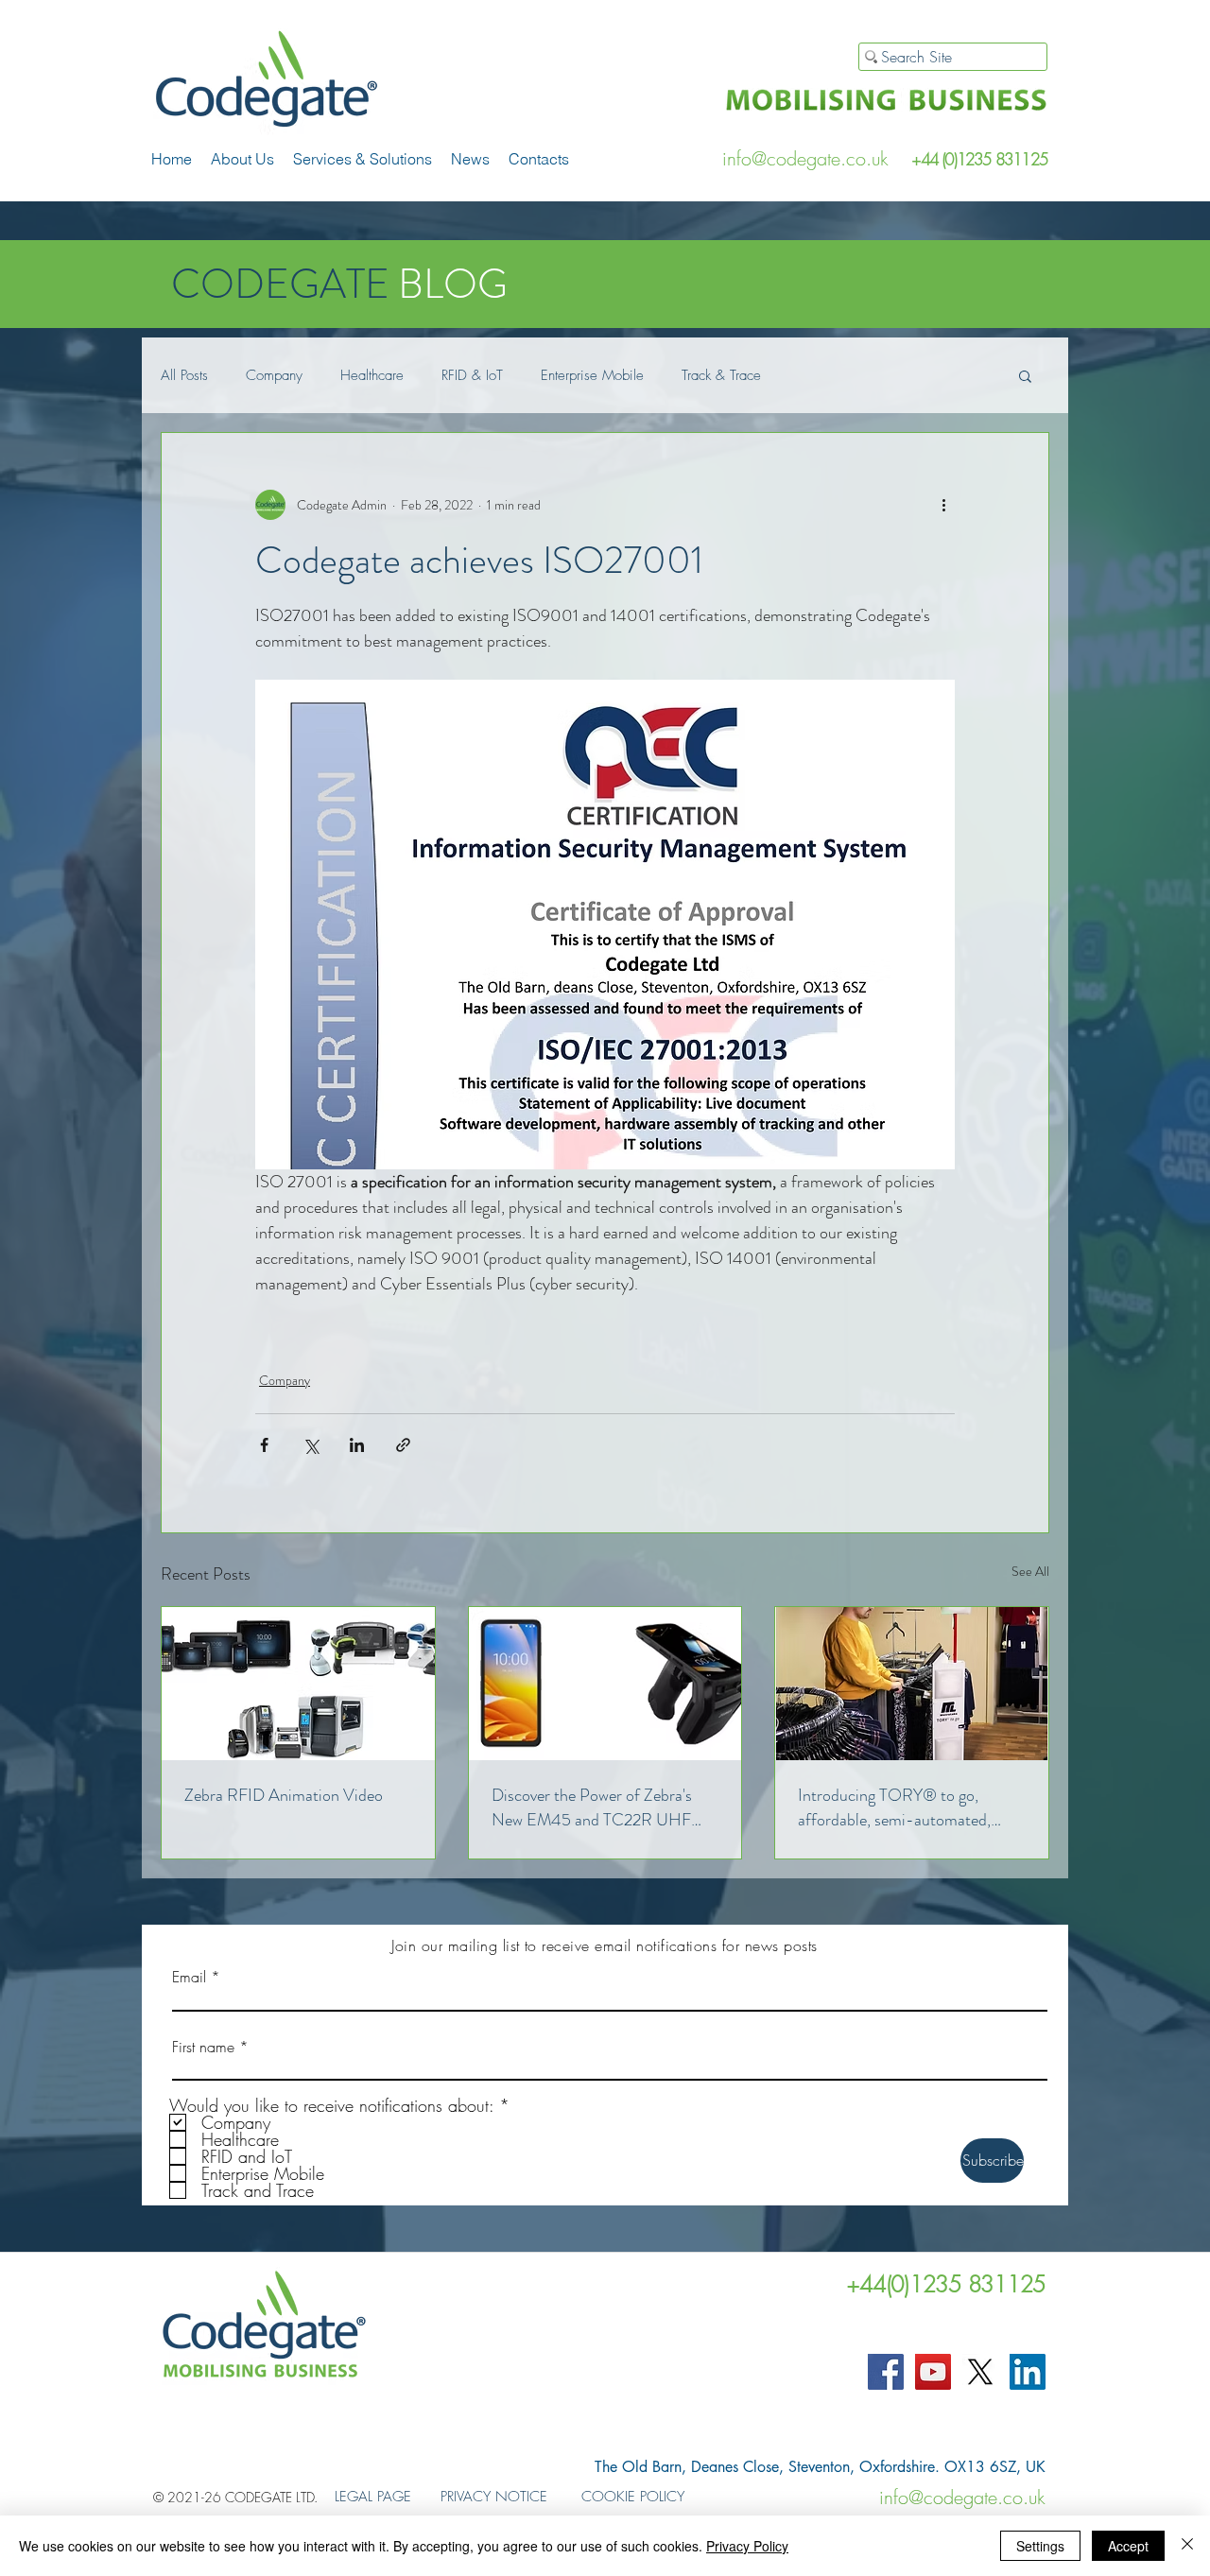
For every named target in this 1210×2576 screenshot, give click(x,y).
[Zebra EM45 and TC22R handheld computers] (605, 1684)
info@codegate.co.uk (805, 158)
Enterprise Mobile (592, 375)
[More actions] (943, 505)
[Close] (1187, 2546)
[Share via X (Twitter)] (311, 1445)
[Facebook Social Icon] (886, 2372)
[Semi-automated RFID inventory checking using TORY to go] (912, 1684)
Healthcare (372, 375)
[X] (980, 2372)
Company (274, 375)
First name (203, 2047)
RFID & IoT (472, 375)
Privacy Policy (747, 2546)
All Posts (184, 375)
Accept (1128, 2546)
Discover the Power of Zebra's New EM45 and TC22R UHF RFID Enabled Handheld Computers (592, 1807)
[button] (363, 159)
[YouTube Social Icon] (933, 2372)
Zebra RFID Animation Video (284, 1795)
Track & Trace (721, 375)
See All (1030, 1571)
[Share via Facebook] (264, 1445)
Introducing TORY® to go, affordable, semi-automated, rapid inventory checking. (894, 1807)
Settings (1040, 2546)
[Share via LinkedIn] (357, 1445)
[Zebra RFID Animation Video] (298, 1684)
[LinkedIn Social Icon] (1028, 2372)
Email (189, 1977)
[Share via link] (403, 1445)
